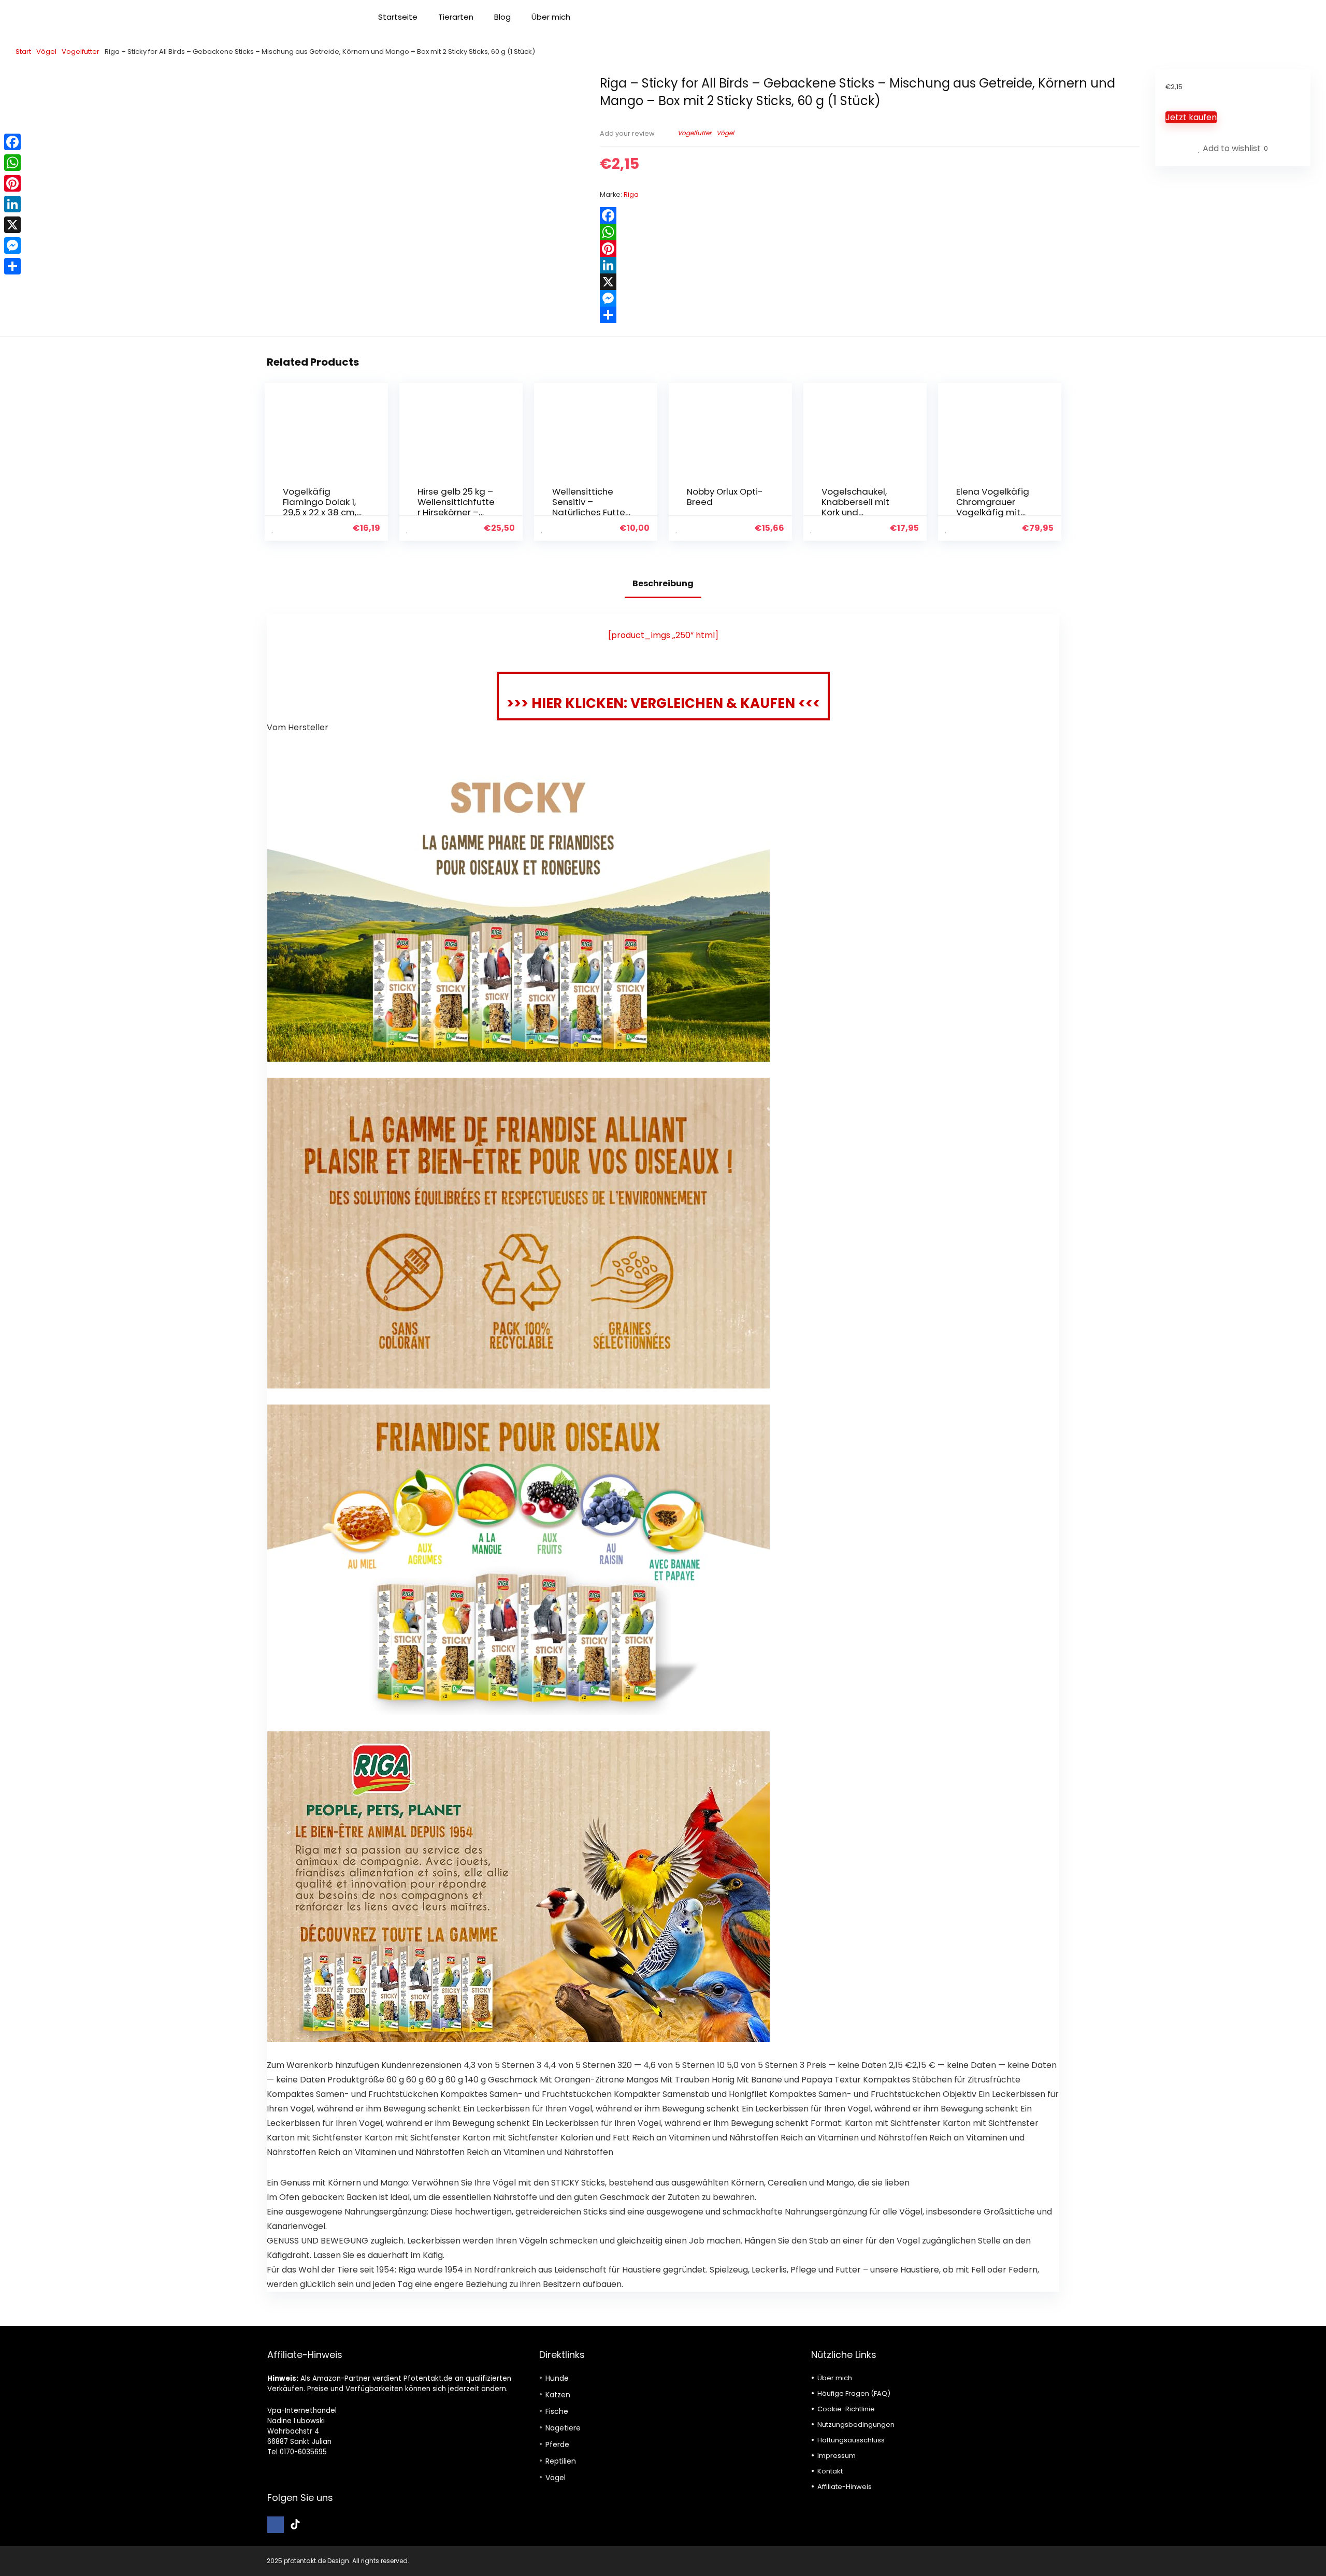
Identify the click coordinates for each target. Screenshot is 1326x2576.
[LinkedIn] (870, 265)
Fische (557, 2411)
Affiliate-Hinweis (845, 2487)
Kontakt (830, 2471)
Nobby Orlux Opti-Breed (725, 497)
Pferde (557, 2444)
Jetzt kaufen (1191, 117)
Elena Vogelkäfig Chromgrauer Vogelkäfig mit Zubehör (993, 507)
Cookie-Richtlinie (846, 2409)
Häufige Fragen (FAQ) (854, 2393)
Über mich (551, 17)
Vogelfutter (81, 52)
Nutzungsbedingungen (856, 2425)
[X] (870, 282)
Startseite (398, 17)
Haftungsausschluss (851, 2440)
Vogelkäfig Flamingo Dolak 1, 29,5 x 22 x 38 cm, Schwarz (320, 507)
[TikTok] (295, 2525)
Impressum (837, 2456)
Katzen (558, 2395)
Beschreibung (663, 583)
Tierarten (456, 17)
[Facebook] (870, 215)
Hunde (557, 2378)
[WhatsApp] (870, 232)
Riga (631, 194)
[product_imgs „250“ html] (663, 635)
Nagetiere (563, 2428)
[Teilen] (870, 315)
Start (23, 52)
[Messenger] (870, 298)
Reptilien (561, 2461)
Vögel (46, 52)
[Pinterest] (870, 249)
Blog (502, 17)
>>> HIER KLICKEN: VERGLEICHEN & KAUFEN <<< (663, 703)
